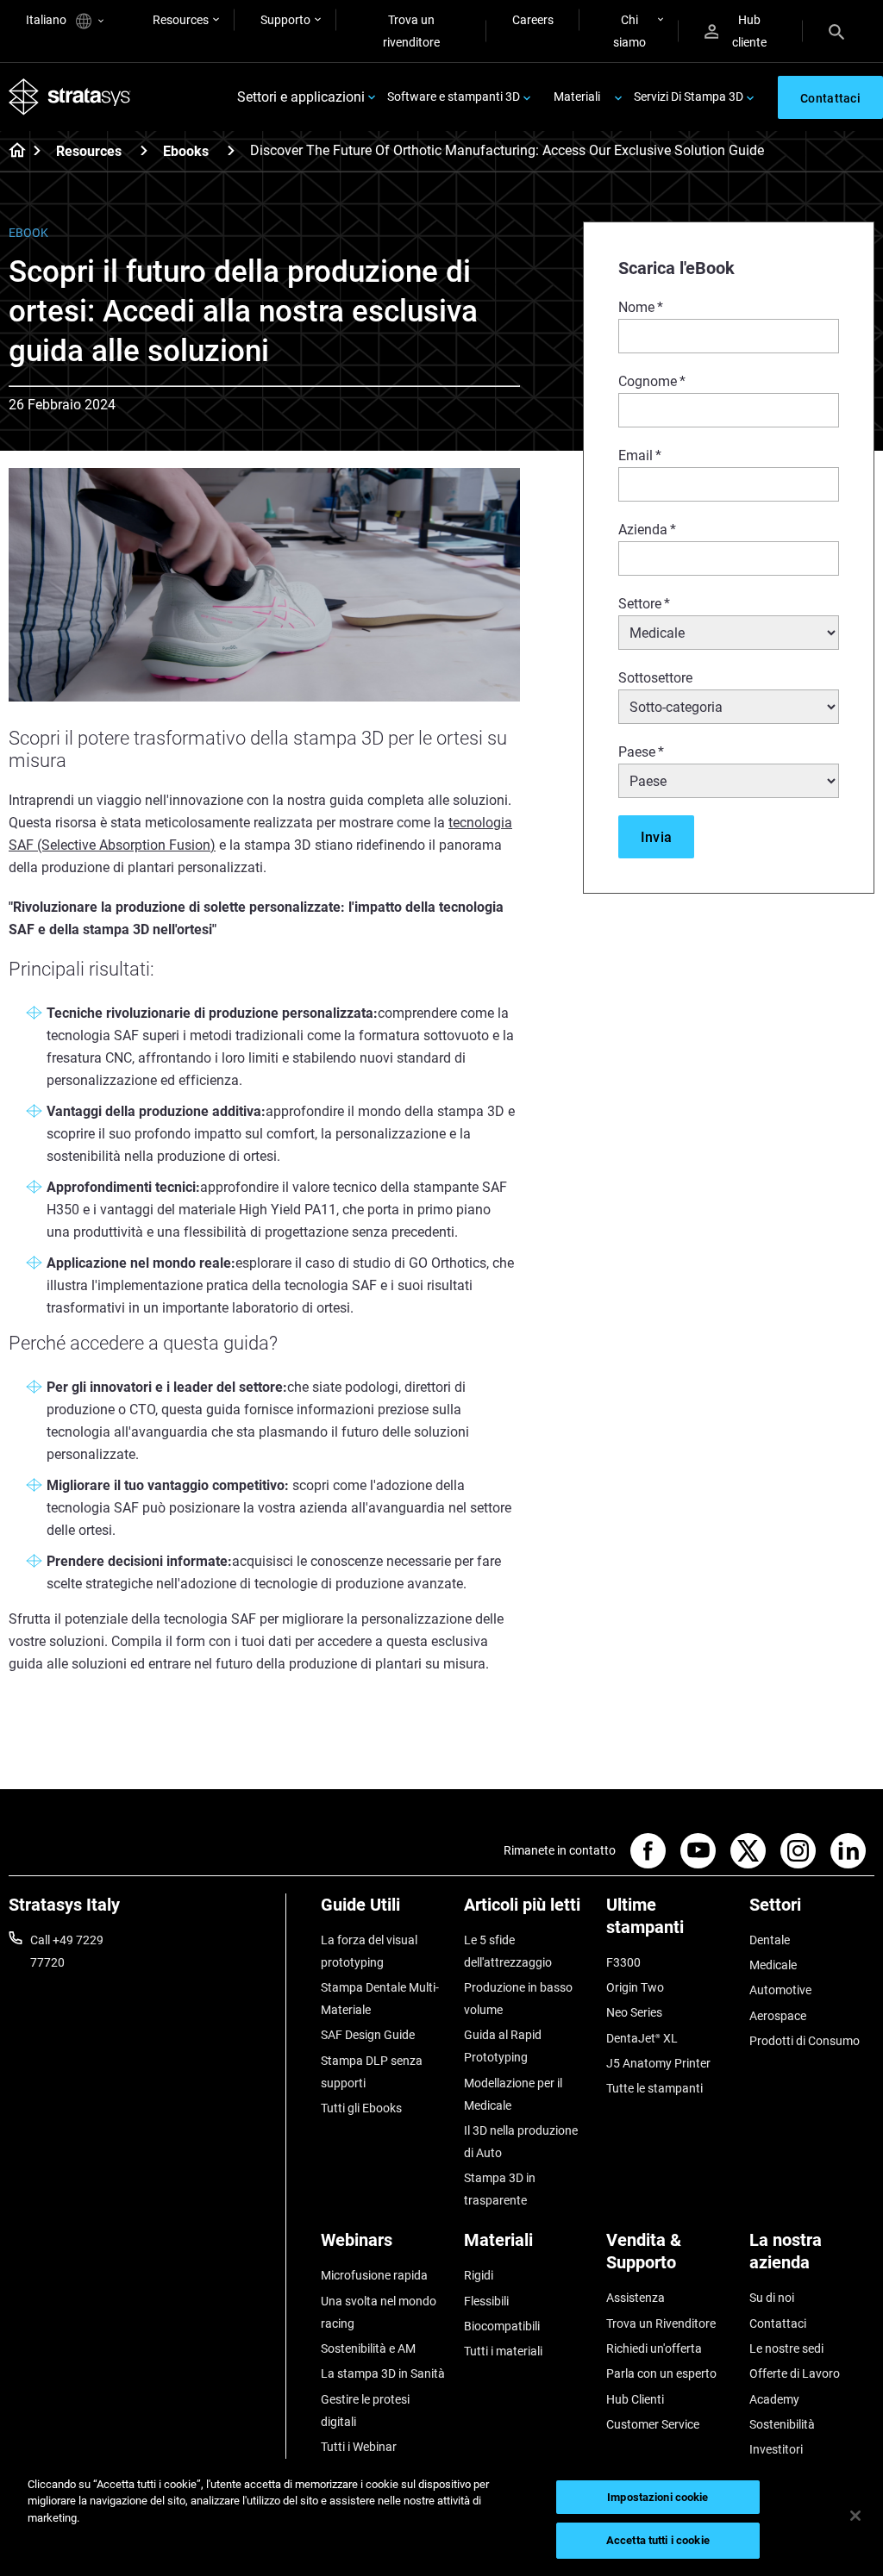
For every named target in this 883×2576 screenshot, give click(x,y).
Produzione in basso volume (518, 1999)
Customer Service (653, 2424)
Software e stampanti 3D (454, 97)
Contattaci (778, 2323)
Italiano (47, 20)
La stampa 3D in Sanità (383, 2373)
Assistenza (636, 2298)
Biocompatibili (502, 2326)
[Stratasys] (70, 97)
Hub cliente (749, 31)
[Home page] (12, 152)
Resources (181, 20)
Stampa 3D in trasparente (500, 2189)
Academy (774, 2399)
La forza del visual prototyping (369, 1951)
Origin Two (635, 1987)
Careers (533, 20)
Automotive (780, 1990)
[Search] (836, 31)
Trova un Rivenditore (661, 2323)
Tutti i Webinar (359, 2447)
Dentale (770, 1940)
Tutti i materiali (503, 2351)
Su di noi (772, 2298)
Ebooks (186, 151)
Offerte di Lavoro (795, 2373)
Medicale (773, 1965)
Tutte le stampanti (654, 2088)
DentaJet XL (642, 2038)
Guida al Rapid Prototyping (503, 2046)
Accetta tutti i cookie (658, 2540)
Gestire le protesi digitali (365, 2411)
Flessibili (486, 2301)
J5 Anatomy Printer (658, 2063)
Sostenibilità (782, 2424)
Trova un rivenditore (411, 31)
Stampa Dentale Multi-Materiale (380, 1999)
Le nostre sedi (786, 2348)
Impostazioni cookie (658, 2497)
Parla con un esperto (661, 2373)
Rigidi (479, 2275)
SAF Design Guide (368, 2035)
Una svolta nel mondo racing (379, 2312)
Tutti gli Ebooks (361, 2108)
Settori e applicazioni (301, 97)
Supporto (285, 20)
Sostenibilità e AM (368, 2348)
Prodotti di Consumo (805, 2041)
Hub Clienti (635, 2399)
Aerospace (778, 2016)
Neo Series (634, 2012)
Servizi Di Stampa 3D (689, 97)
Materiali (577, 97)
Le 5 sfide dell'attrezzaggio (508, 1951)
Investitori (776, 2449)
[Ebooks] (231, 150)
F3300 (623, 1962)
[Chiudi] (855, 2516)
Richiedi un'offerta (654, 2348)
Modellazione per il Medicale (513, 2094)
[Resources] (144, 150)
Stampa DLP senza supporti (372, 2072)
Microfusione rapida (374, 2275)
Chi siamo (629, 31)
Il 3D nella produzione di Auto (521, 2142)
